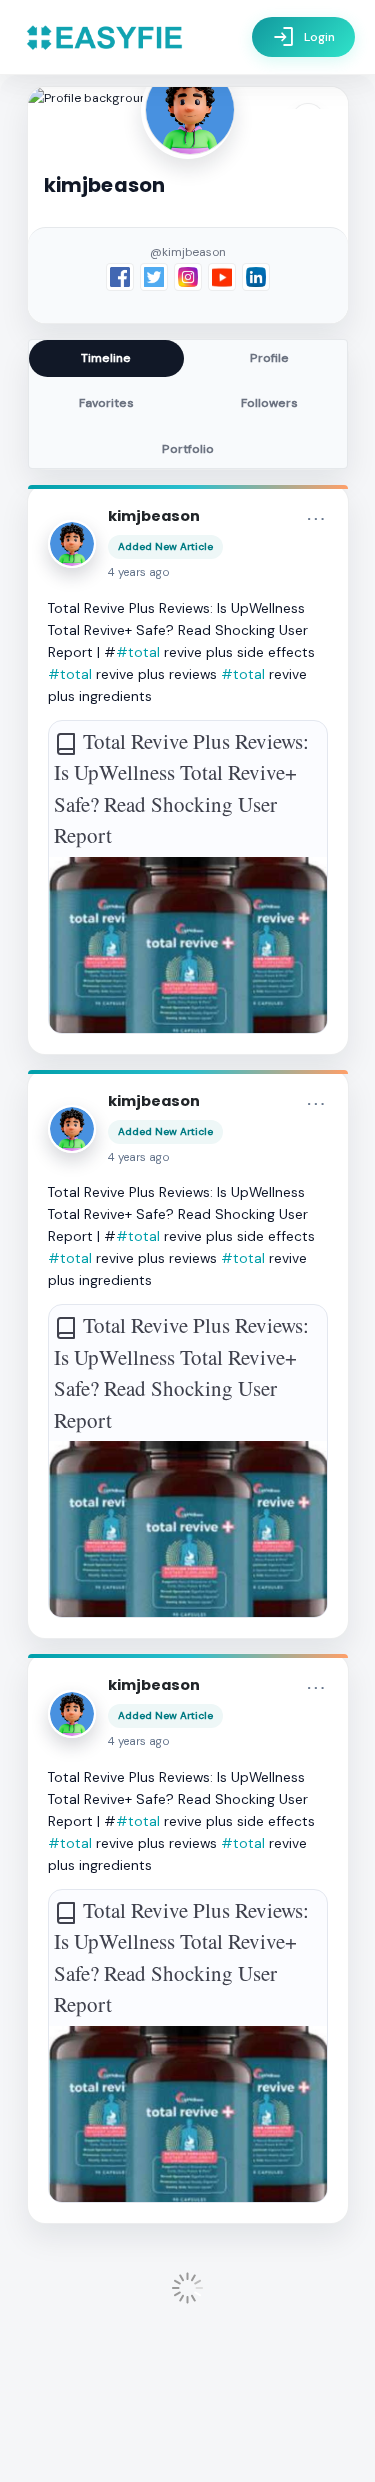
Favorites (106, 403)
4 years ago (139, 572)
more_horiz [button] (316, 519)
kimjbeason (154, 516)
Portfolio (188, 449)
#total (138, 652)
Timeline (106, 358)
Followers (269, 403)
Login (303, 37)
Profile (269, 358)
